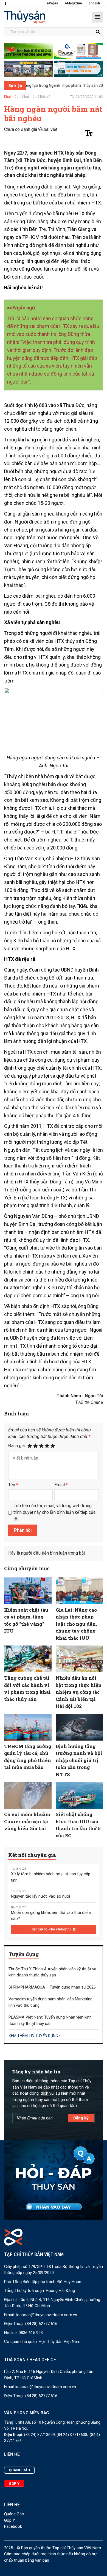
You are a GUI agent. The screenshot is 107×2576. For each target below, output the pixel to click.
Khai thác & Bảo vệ (36, 97)
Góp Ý (10, 2520)
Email (61, 1485)
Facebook (13, 2526)
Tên (13, 1485)
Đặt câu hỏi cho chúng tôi (51, 1929)
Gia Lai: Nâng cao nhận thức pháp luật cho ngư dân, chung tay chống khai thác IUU (76, 1624)
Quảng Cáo (14, 2514)
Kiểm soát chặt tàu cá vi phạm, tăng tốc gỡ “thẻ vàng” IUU (26, 1620)
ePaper (52, 3)
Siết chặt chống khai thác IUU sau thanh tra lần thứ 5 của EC (78, 1825)
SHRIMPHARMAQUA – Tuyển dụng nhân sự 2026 (52, 1987)
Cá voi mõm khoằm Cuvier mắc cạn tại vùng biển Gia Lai (27, 1821)
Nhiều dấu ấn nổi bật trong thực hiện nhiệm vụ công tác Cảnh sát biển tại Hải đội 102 (79, 1692)
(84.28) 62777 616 (41, 2324)
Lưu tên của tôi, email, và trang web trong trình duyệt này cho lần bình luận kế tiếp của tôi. (54, 1512)
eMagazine (73, 3)
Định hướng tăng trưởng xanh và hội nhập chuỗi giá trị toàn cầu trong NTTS (79, 1760)
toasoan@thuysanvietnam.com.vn (46, 2315)
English (94, 3)
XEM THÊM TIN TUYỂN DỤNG (34, 2036)
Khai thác (11, 97)
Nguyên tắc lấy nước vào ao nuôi (40, 1896)
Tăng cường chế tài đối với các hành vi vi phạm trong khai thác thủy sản (27, 1688)
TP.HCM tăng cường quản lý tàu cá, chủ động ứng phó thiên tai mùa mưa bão (28, 1757)
